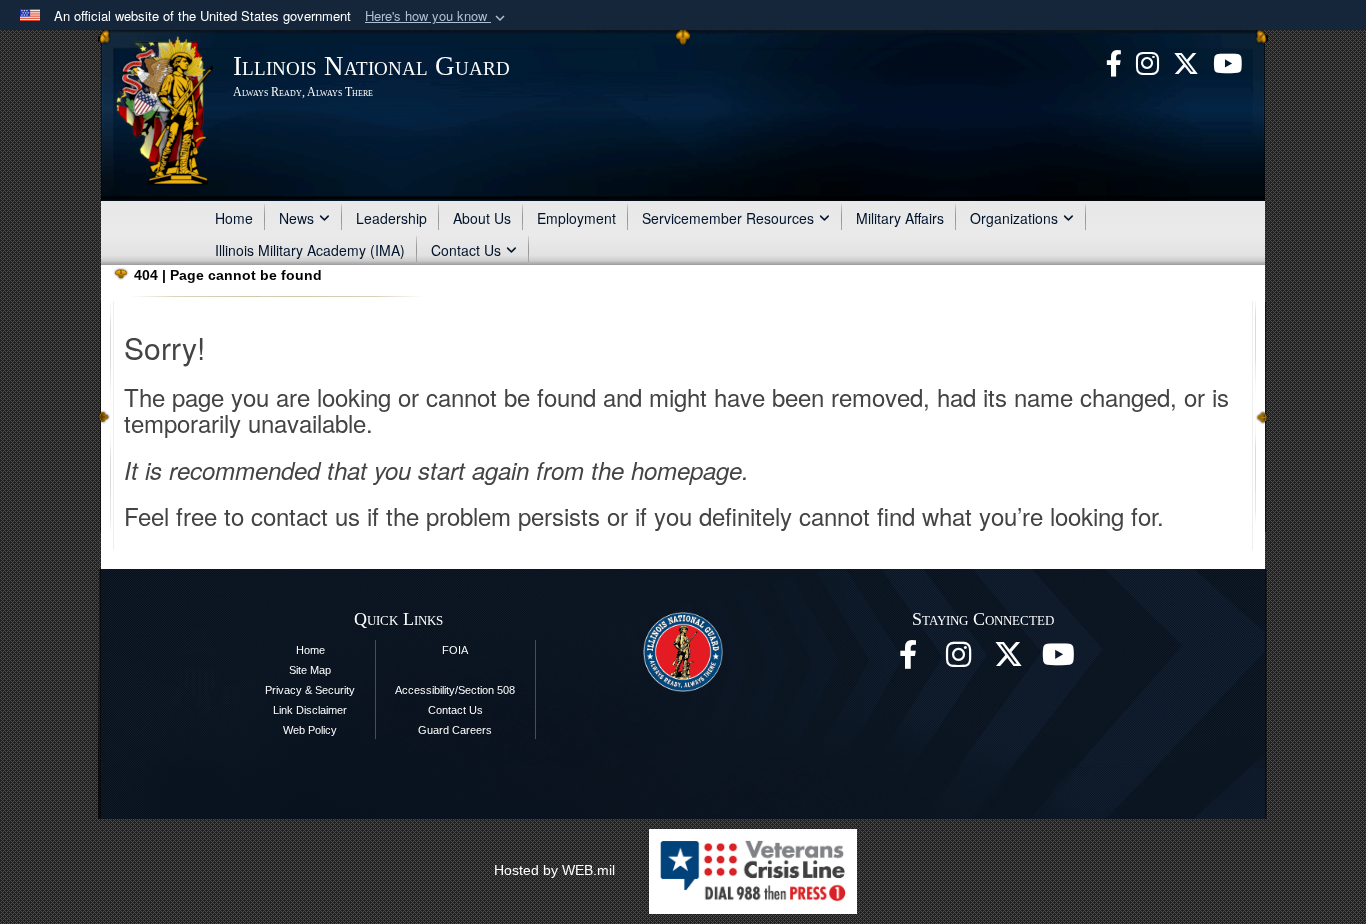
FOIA (455, 650)
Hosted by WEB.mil (554, 870)
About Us (482, 218)
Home (234, 218)
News (296, 218)
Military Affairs (900, 218)
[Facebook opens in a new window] (1114, 61)
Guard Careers (455, 730)
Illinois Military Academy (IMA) (310, 250)
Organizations (1014, 218)
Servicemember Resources (728, 218)
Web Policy (310, 730)
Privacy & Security (310, 690)
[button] (437, 16)
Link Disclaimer (310, 710)
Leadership (391, 218)
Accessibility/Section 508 (455, 690)
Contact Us (466, 250)
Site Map (310, 670)
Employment (576, 218)
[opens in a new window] (1186, 61)
